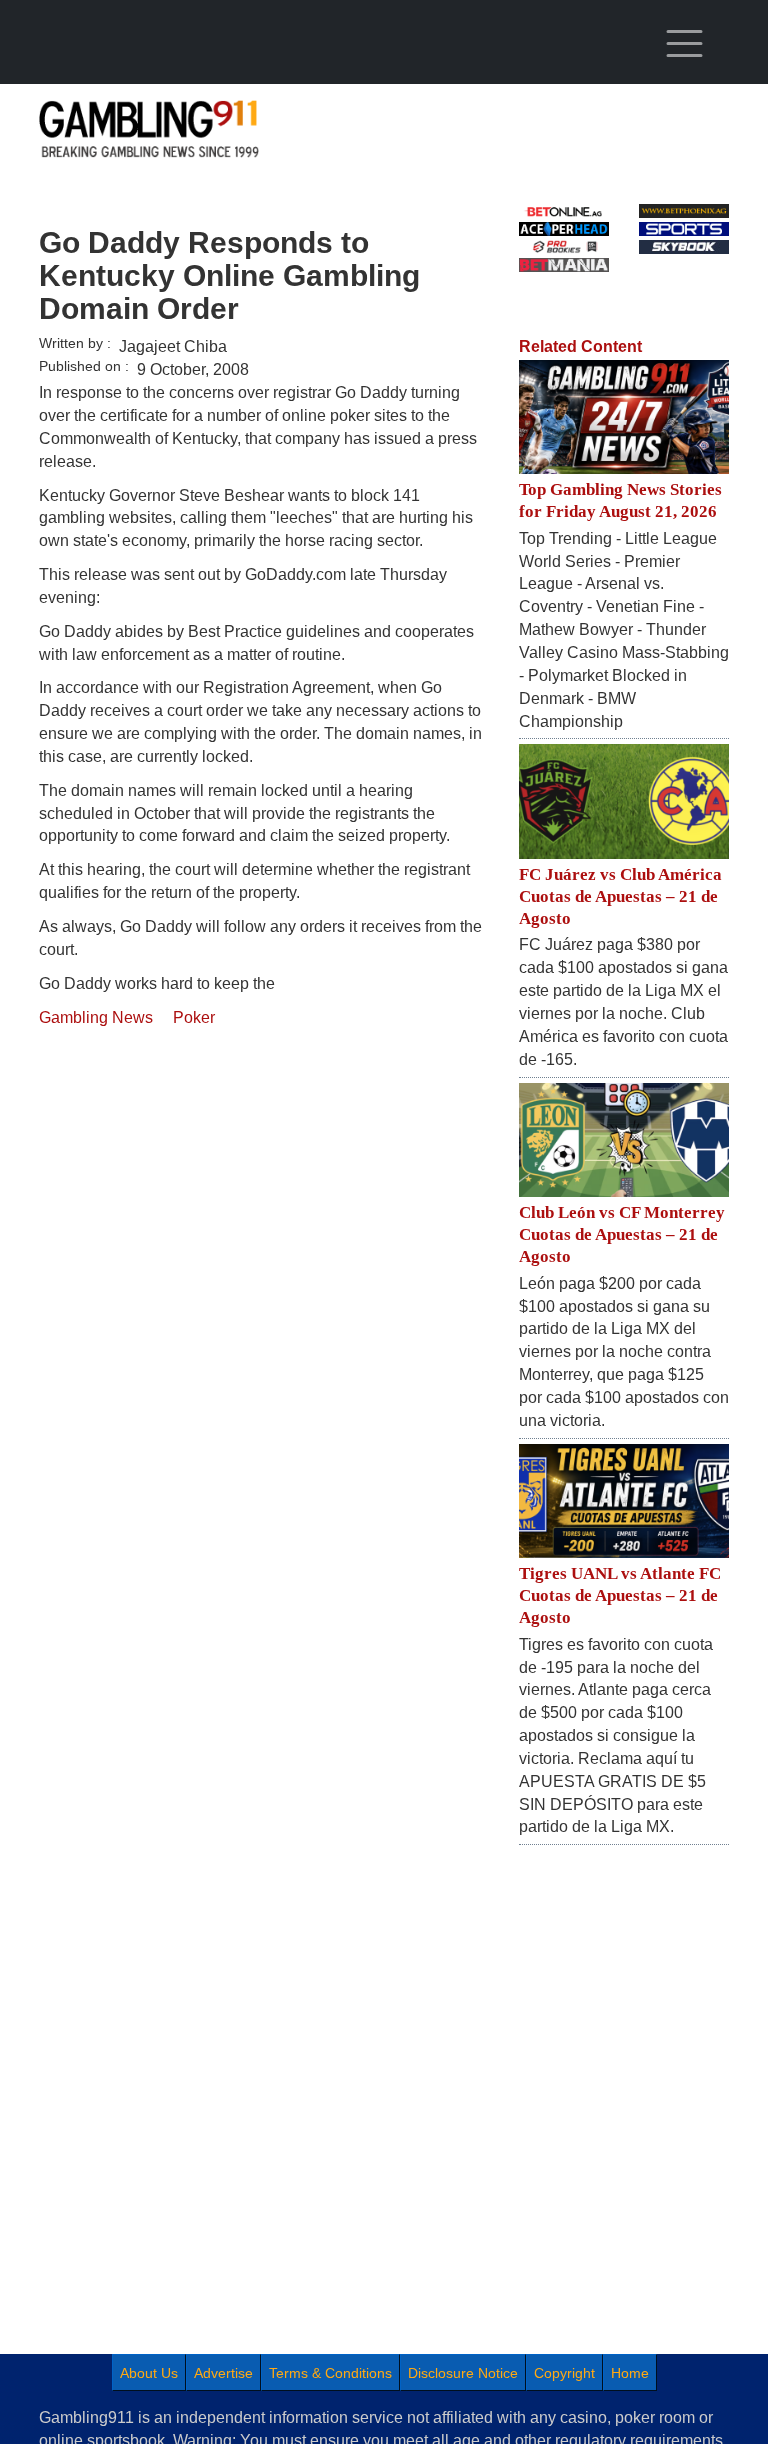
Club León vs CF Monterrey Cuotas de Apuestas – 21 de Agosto (622, 1234)
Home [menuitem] (630, 2373)
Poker (194, 1017)
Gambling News (96, 1017)
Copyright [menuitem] (564, 2373)
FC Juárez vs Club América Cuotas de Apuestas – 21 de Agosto (620, 896)
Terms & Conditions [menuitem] (330, 2373)
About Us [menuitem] (149, 2373)
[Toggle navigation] (684, 44)
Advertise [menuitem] (223, 2373)
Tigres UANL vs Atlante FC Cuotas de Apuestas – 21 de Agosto (620, 1595)
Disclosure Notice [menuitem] (463, 2373)
